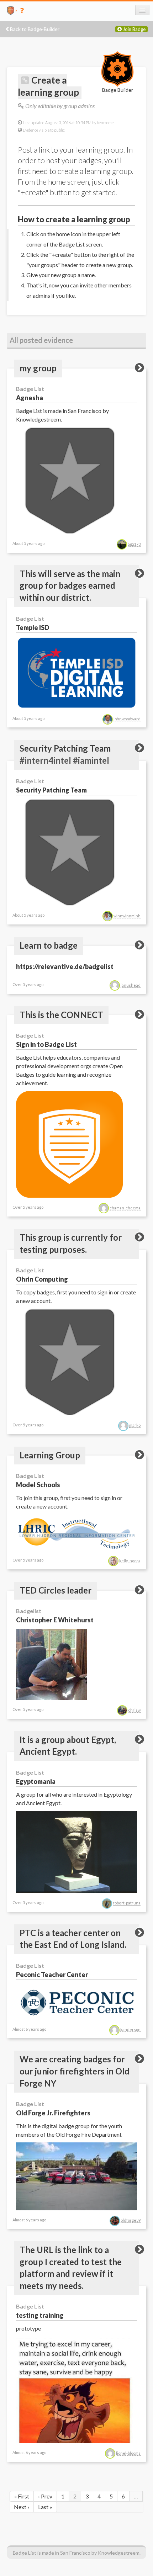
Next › (22, 2507)
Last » (45, 2507)
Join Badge (134, 29)
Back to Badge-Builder (34, 29)
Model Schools (38, 1485)
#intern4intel (45, 760)
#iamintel (91, 760)
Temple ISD (33, 627)
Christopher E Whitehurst (55, 1620)
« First (22, 2496)
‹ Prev (45, 2496)
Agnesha (30, 398)
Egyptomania (36, 1781)
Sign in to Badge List (46, 1044)
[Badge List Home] (8, 10)
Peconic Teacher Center (52, 1975)
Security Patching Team (51, 790)
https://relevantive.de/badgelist (65, 966)
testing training (40, 2315)
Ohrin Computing (42, 1279)
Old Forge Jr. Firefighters (53, 2113)
